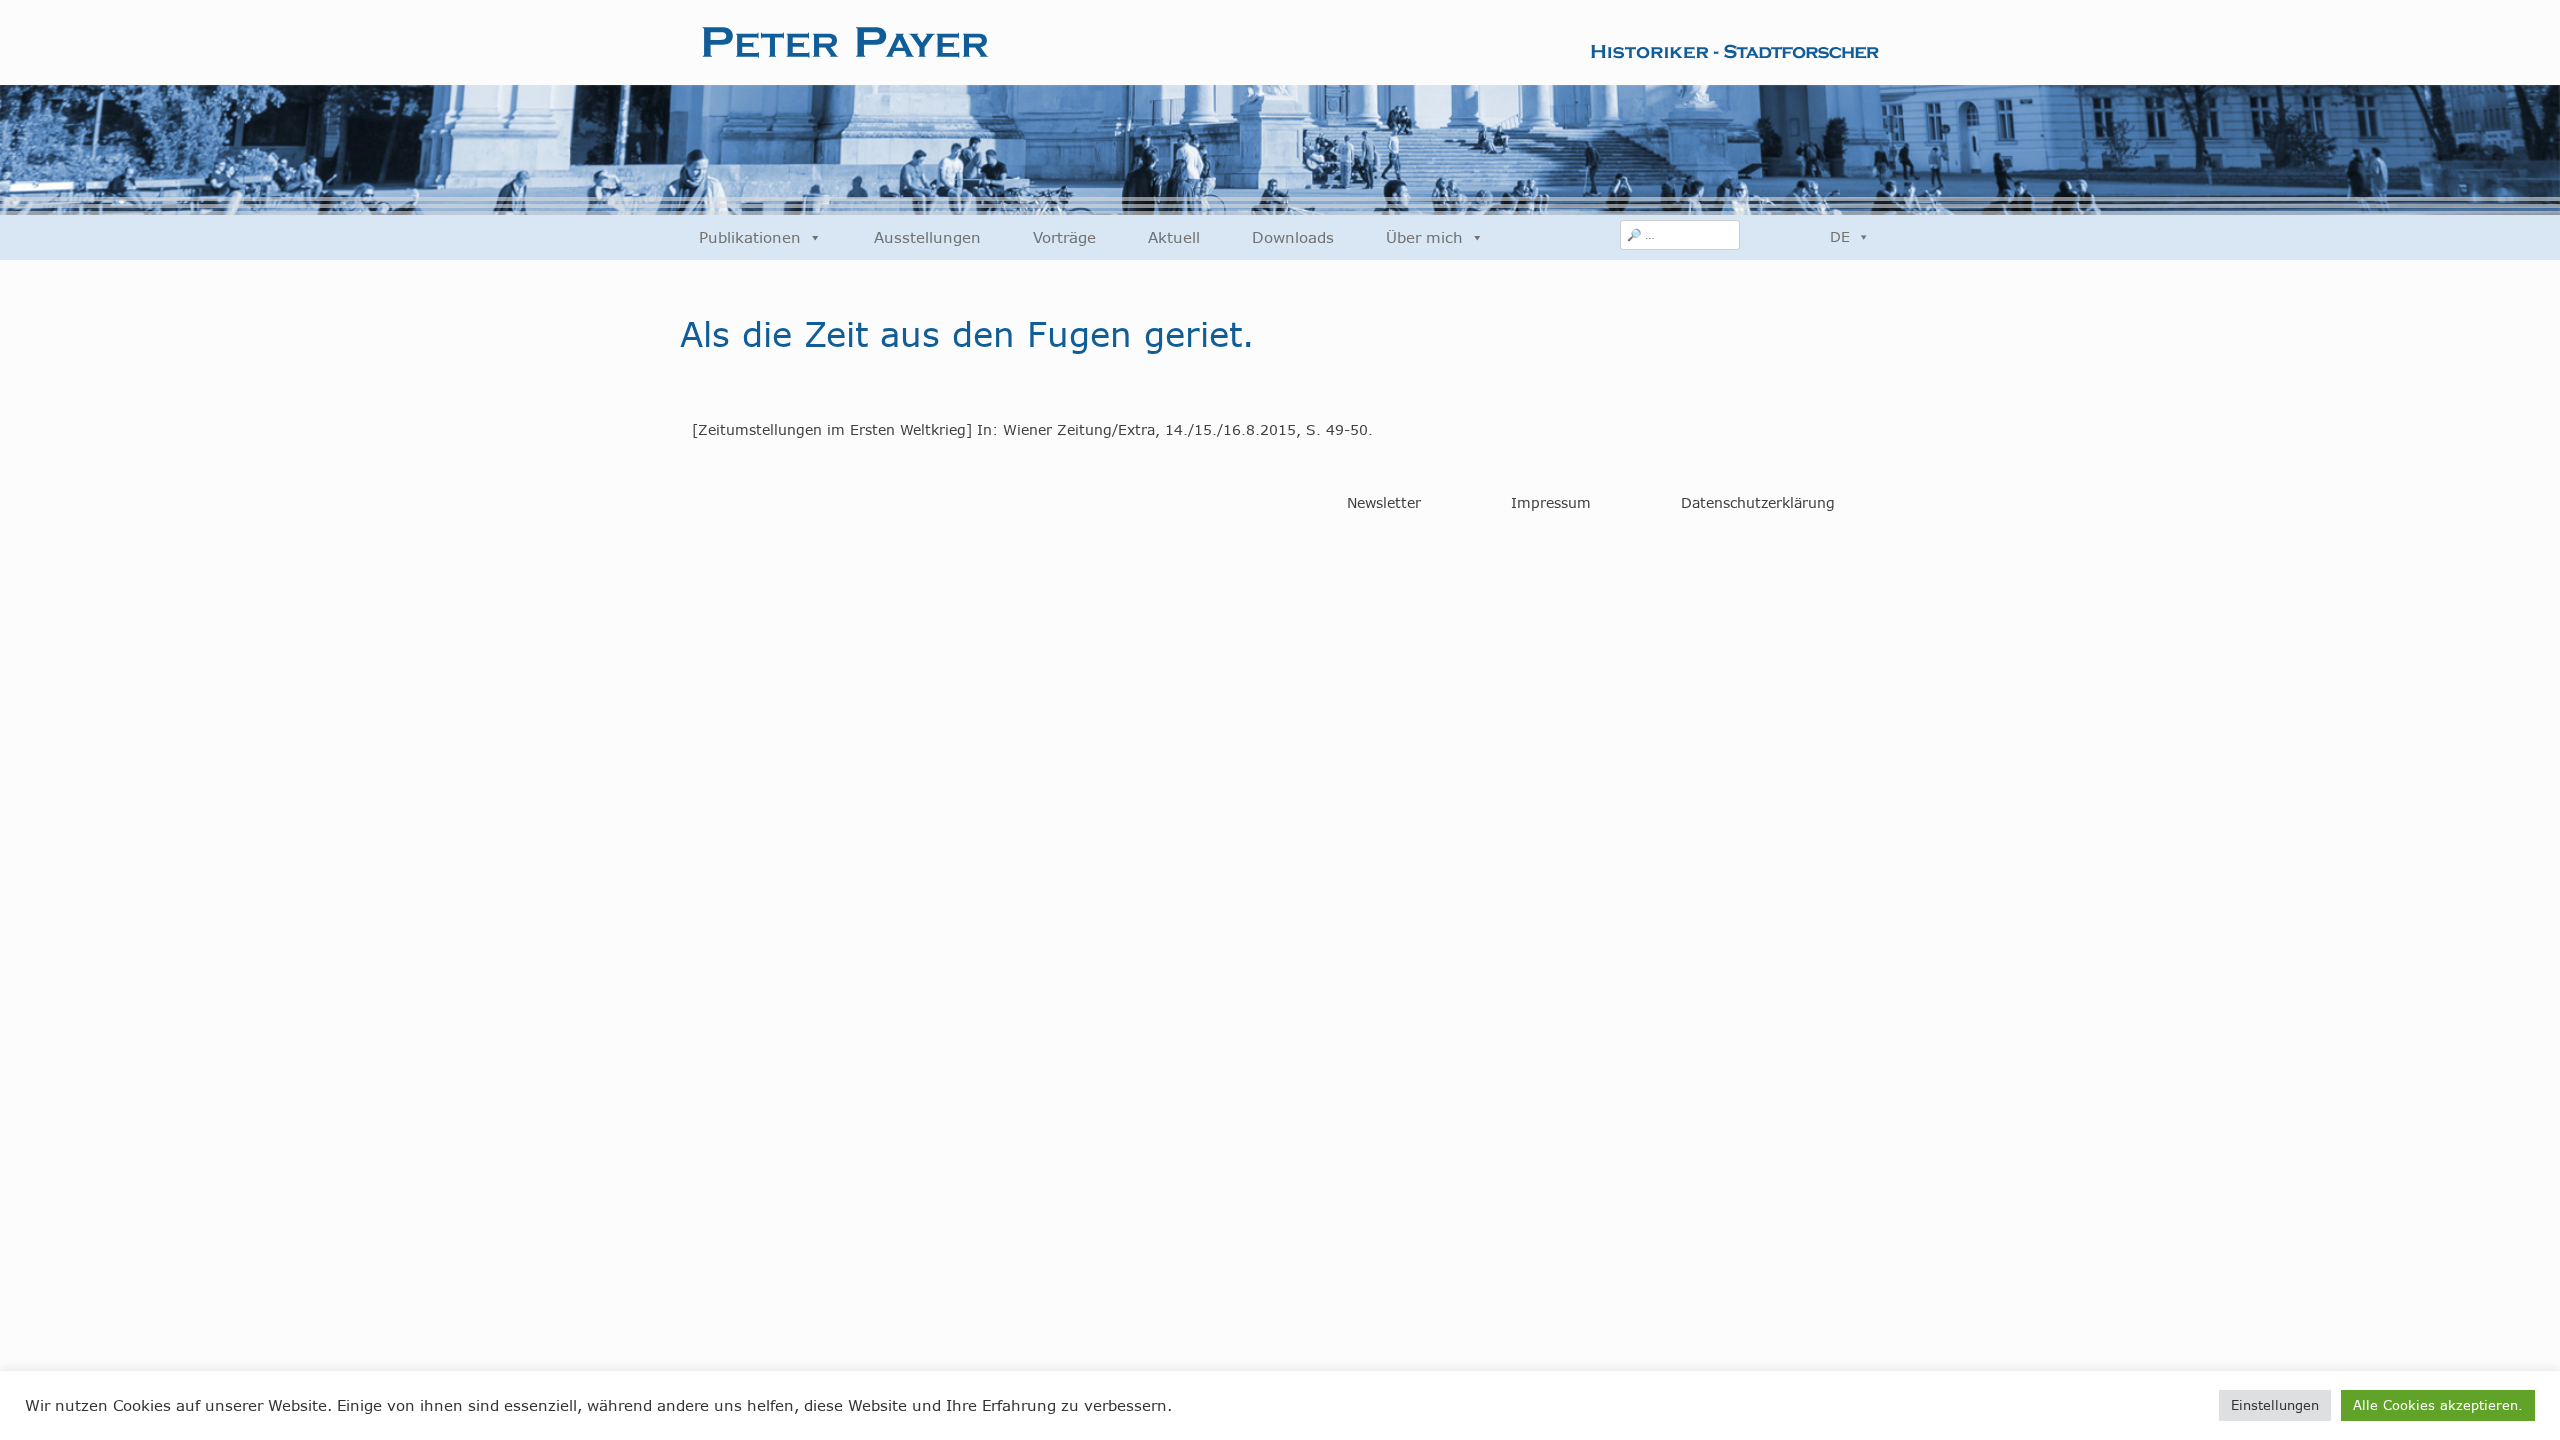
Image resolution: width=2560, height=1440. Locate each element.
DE (1840, 237)
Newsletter (1384, 503)
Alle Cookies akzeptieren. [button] (2438, 1405)
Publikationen (750, 237)
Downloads (1293, 237)
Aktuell (1174, 237)
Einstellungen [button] (2275, 1405)
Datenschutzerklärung (1758, 503)
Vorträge (1064, 237)
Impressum (1551, 503)
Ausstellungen (927, 237)
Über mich (1424, 237)
